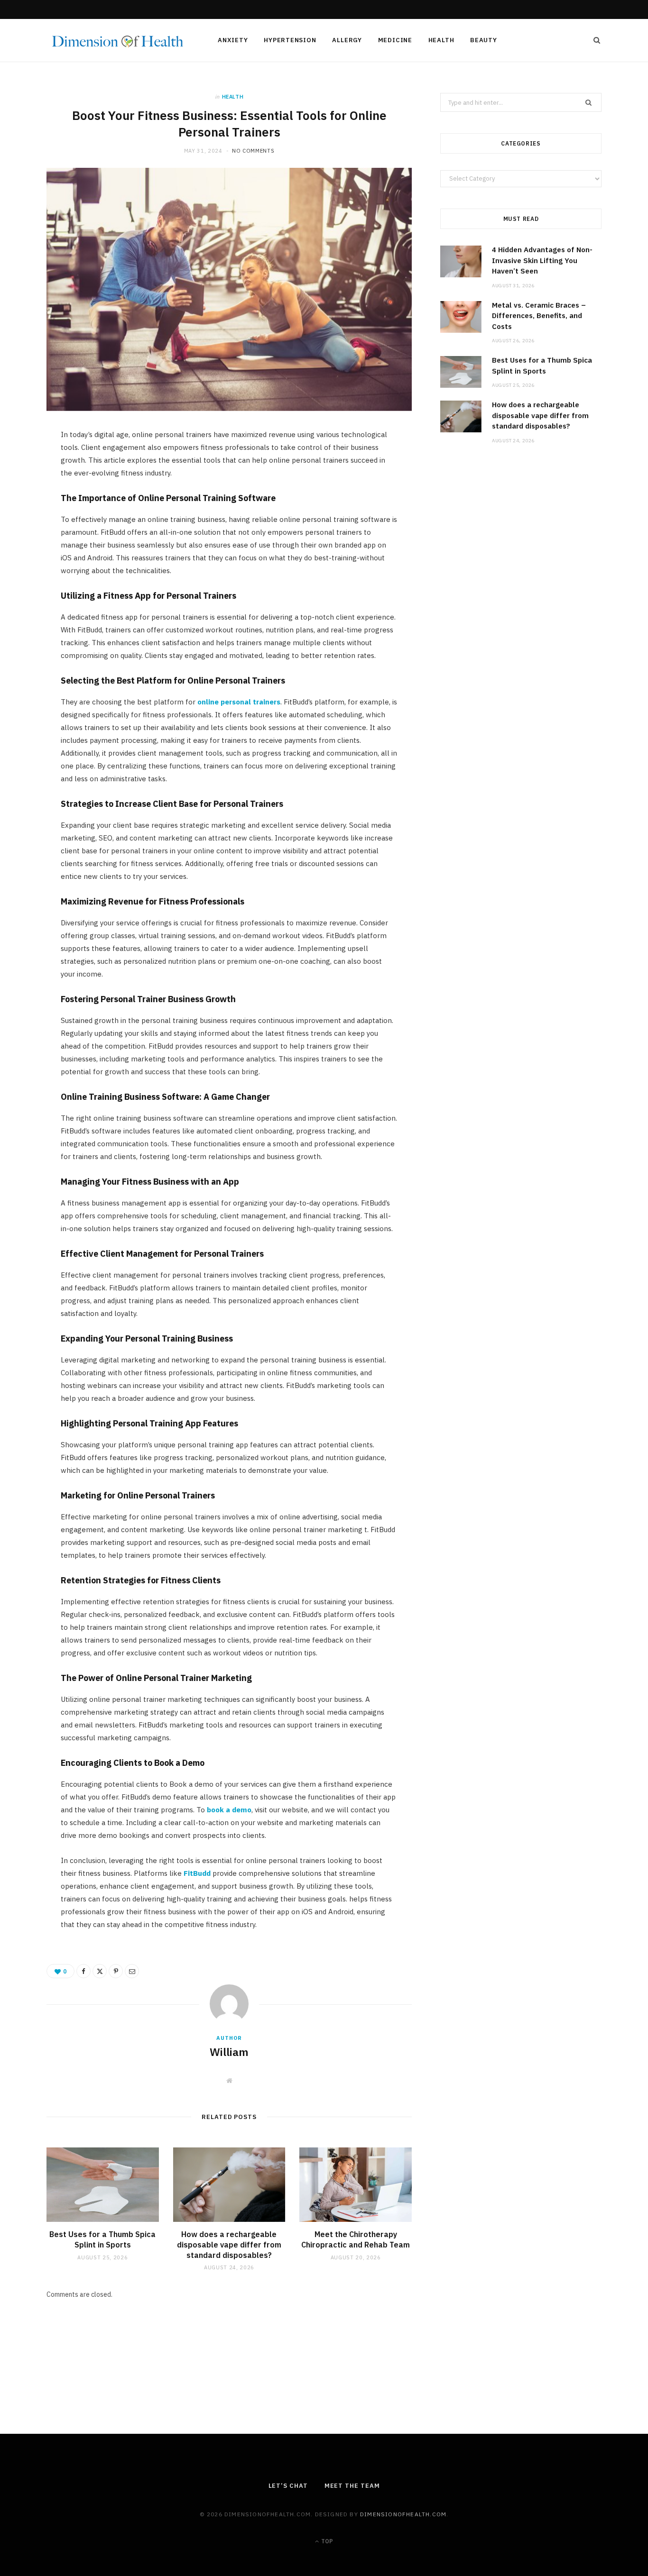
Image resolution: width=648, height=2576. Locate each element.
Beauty (484, 40)
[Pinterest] (24, 514)
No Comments (253, 151)
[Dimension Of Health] (117, 41)
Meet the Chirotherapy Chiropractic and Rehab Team (356, 2239)
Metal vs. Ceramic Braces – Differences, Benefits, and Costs (539, 316)
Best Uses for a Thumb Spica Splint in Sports (102, 2239)
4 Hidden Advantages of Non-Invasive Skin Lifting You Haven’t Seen (542, 260)
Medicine (395, 40)
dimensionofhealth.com (403, 2514)
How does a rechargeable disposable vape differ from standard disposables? (229, 2244)
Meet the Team (352, 2486)
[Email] (24, 539)
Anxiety (233, 40)
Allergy (347, 40)
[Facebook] (24, 466)
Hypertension (290, 40)
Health (441, 40)
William (229, 2052)
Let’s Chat (288, 2486)
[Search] (594, 40)
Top (326, 2541)
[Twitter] (24, 490)
